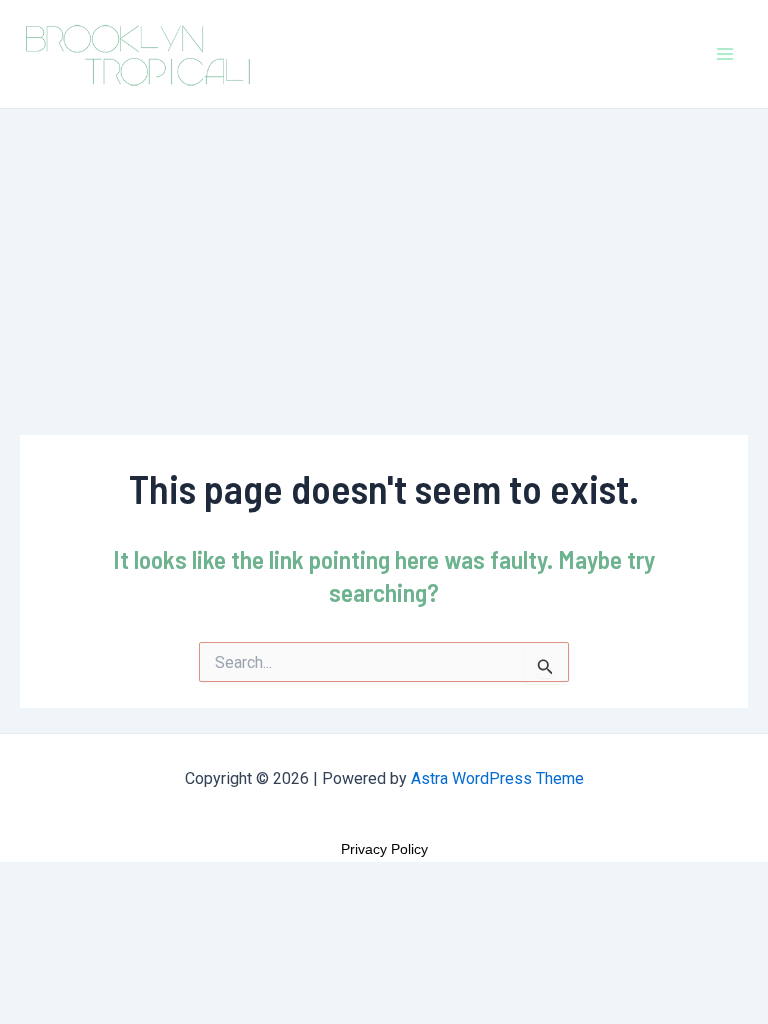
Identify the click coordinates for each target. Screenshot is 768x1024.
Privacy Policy (384, 849)
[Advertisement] (384, 259)
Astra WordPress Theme (497, 778)
